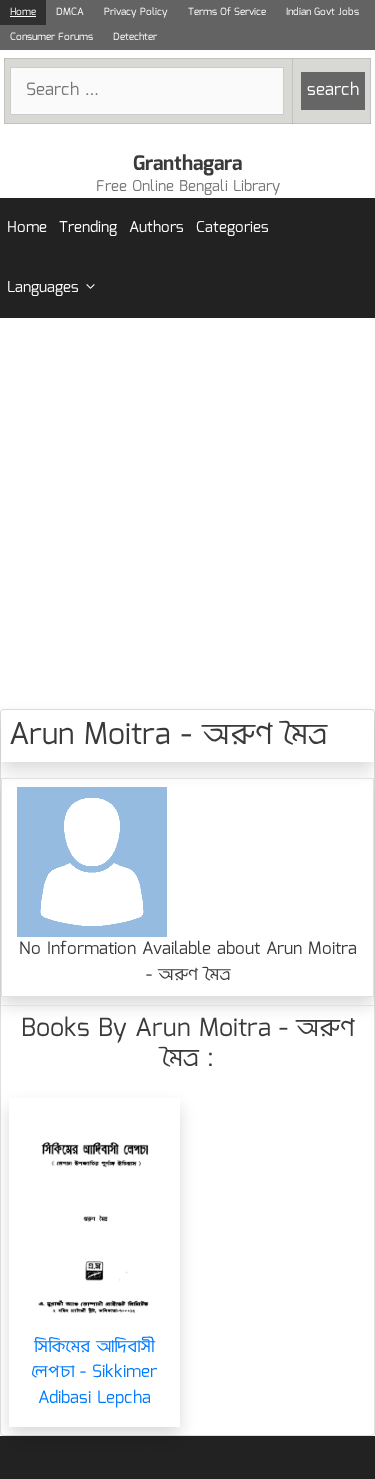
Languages (43, 288)
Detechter (135, 37)
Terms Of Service (227, 12)
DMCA (70, 12)
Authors (156, 228)
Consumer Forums (51, 37)
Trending (88, 228)
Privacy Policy (136, 12)
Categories (232, 228)
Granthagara (187, 164)
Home (23, 12)
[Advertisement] (187, 513)
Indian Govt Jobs (322, 12)
